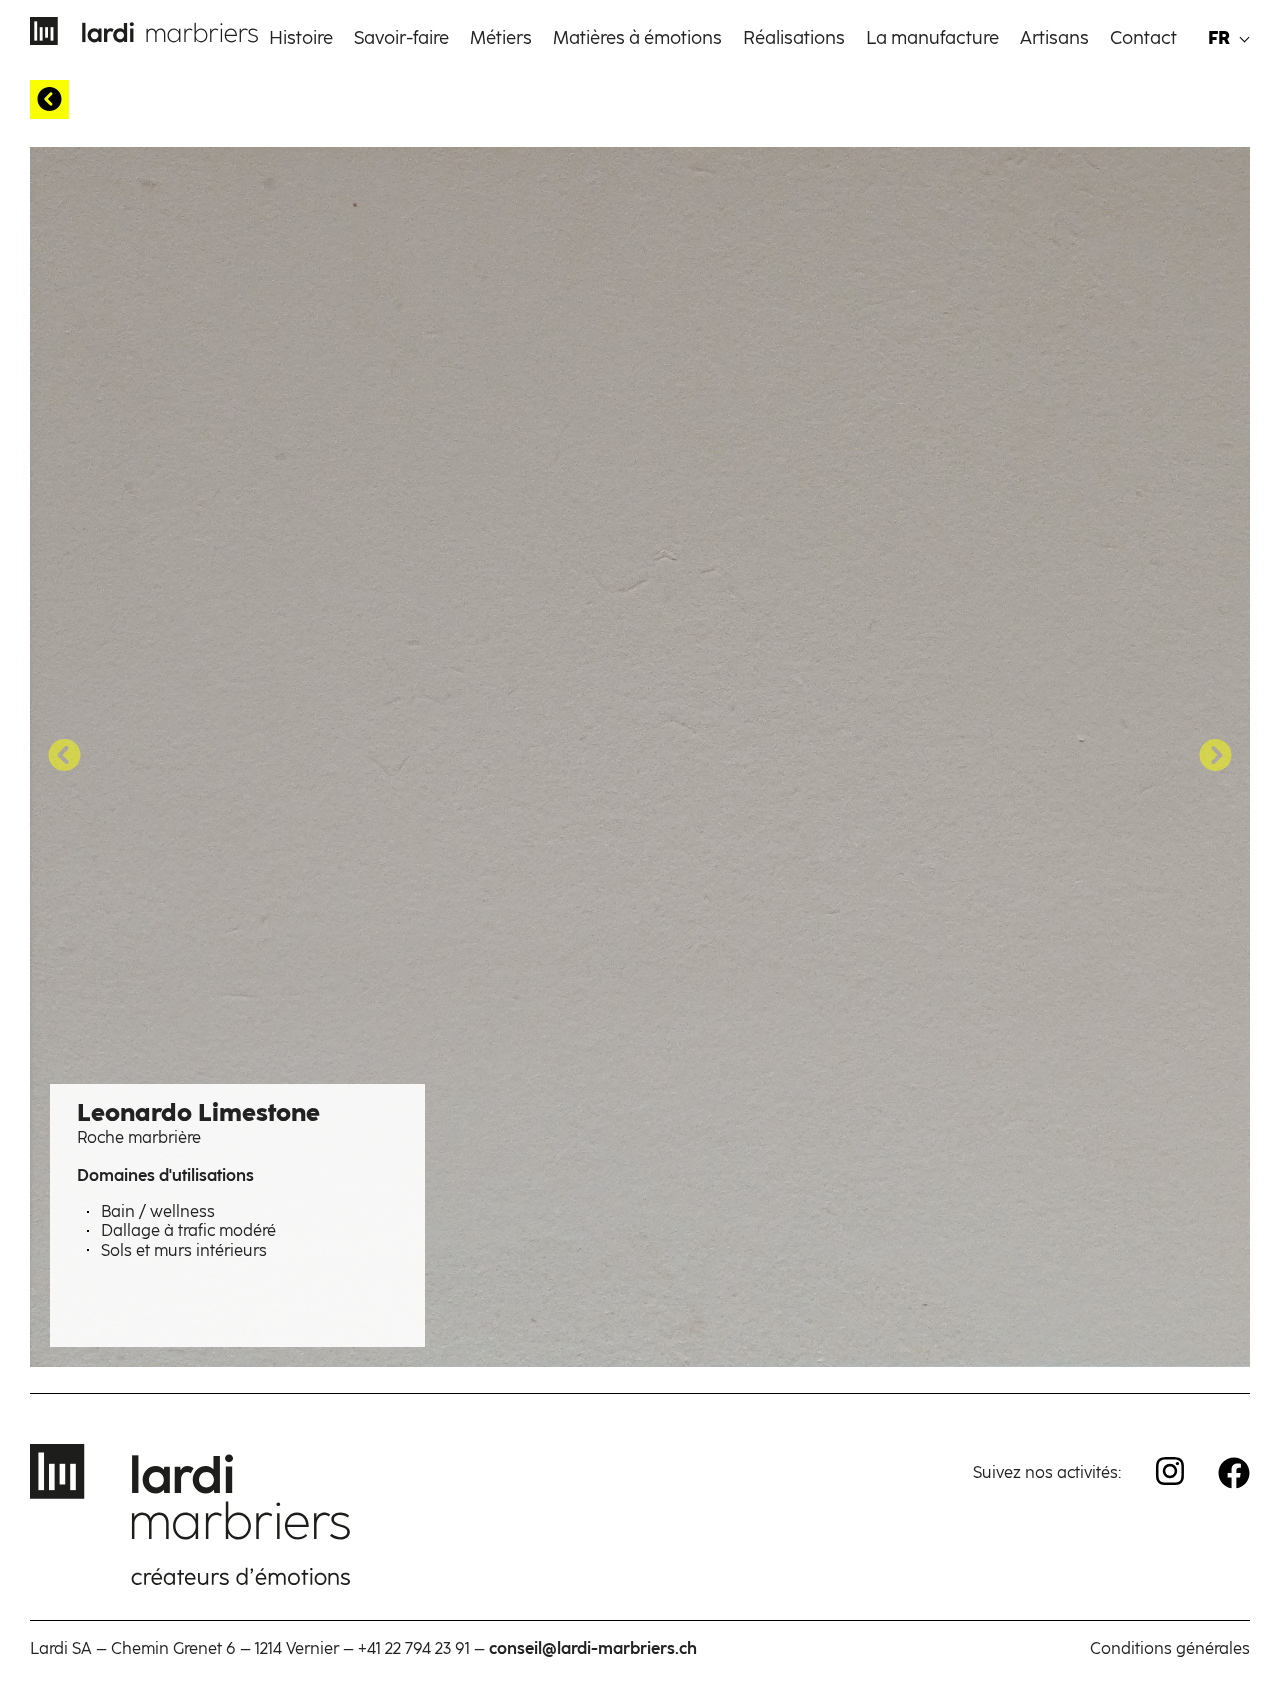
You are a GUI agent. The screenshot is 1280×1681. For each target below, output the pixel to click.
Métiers (501, 38)
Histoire (301, 38)
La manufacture (932, 38)
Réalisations (794, 38)
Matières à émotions (637, 38)
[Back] (49, 99)
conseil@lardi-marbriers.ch (593, 1648)
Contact (1143, 38)
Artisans (1054, 38)
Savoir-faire (401, 38)
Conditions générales (1170, 1648)
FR (1219, 38)
